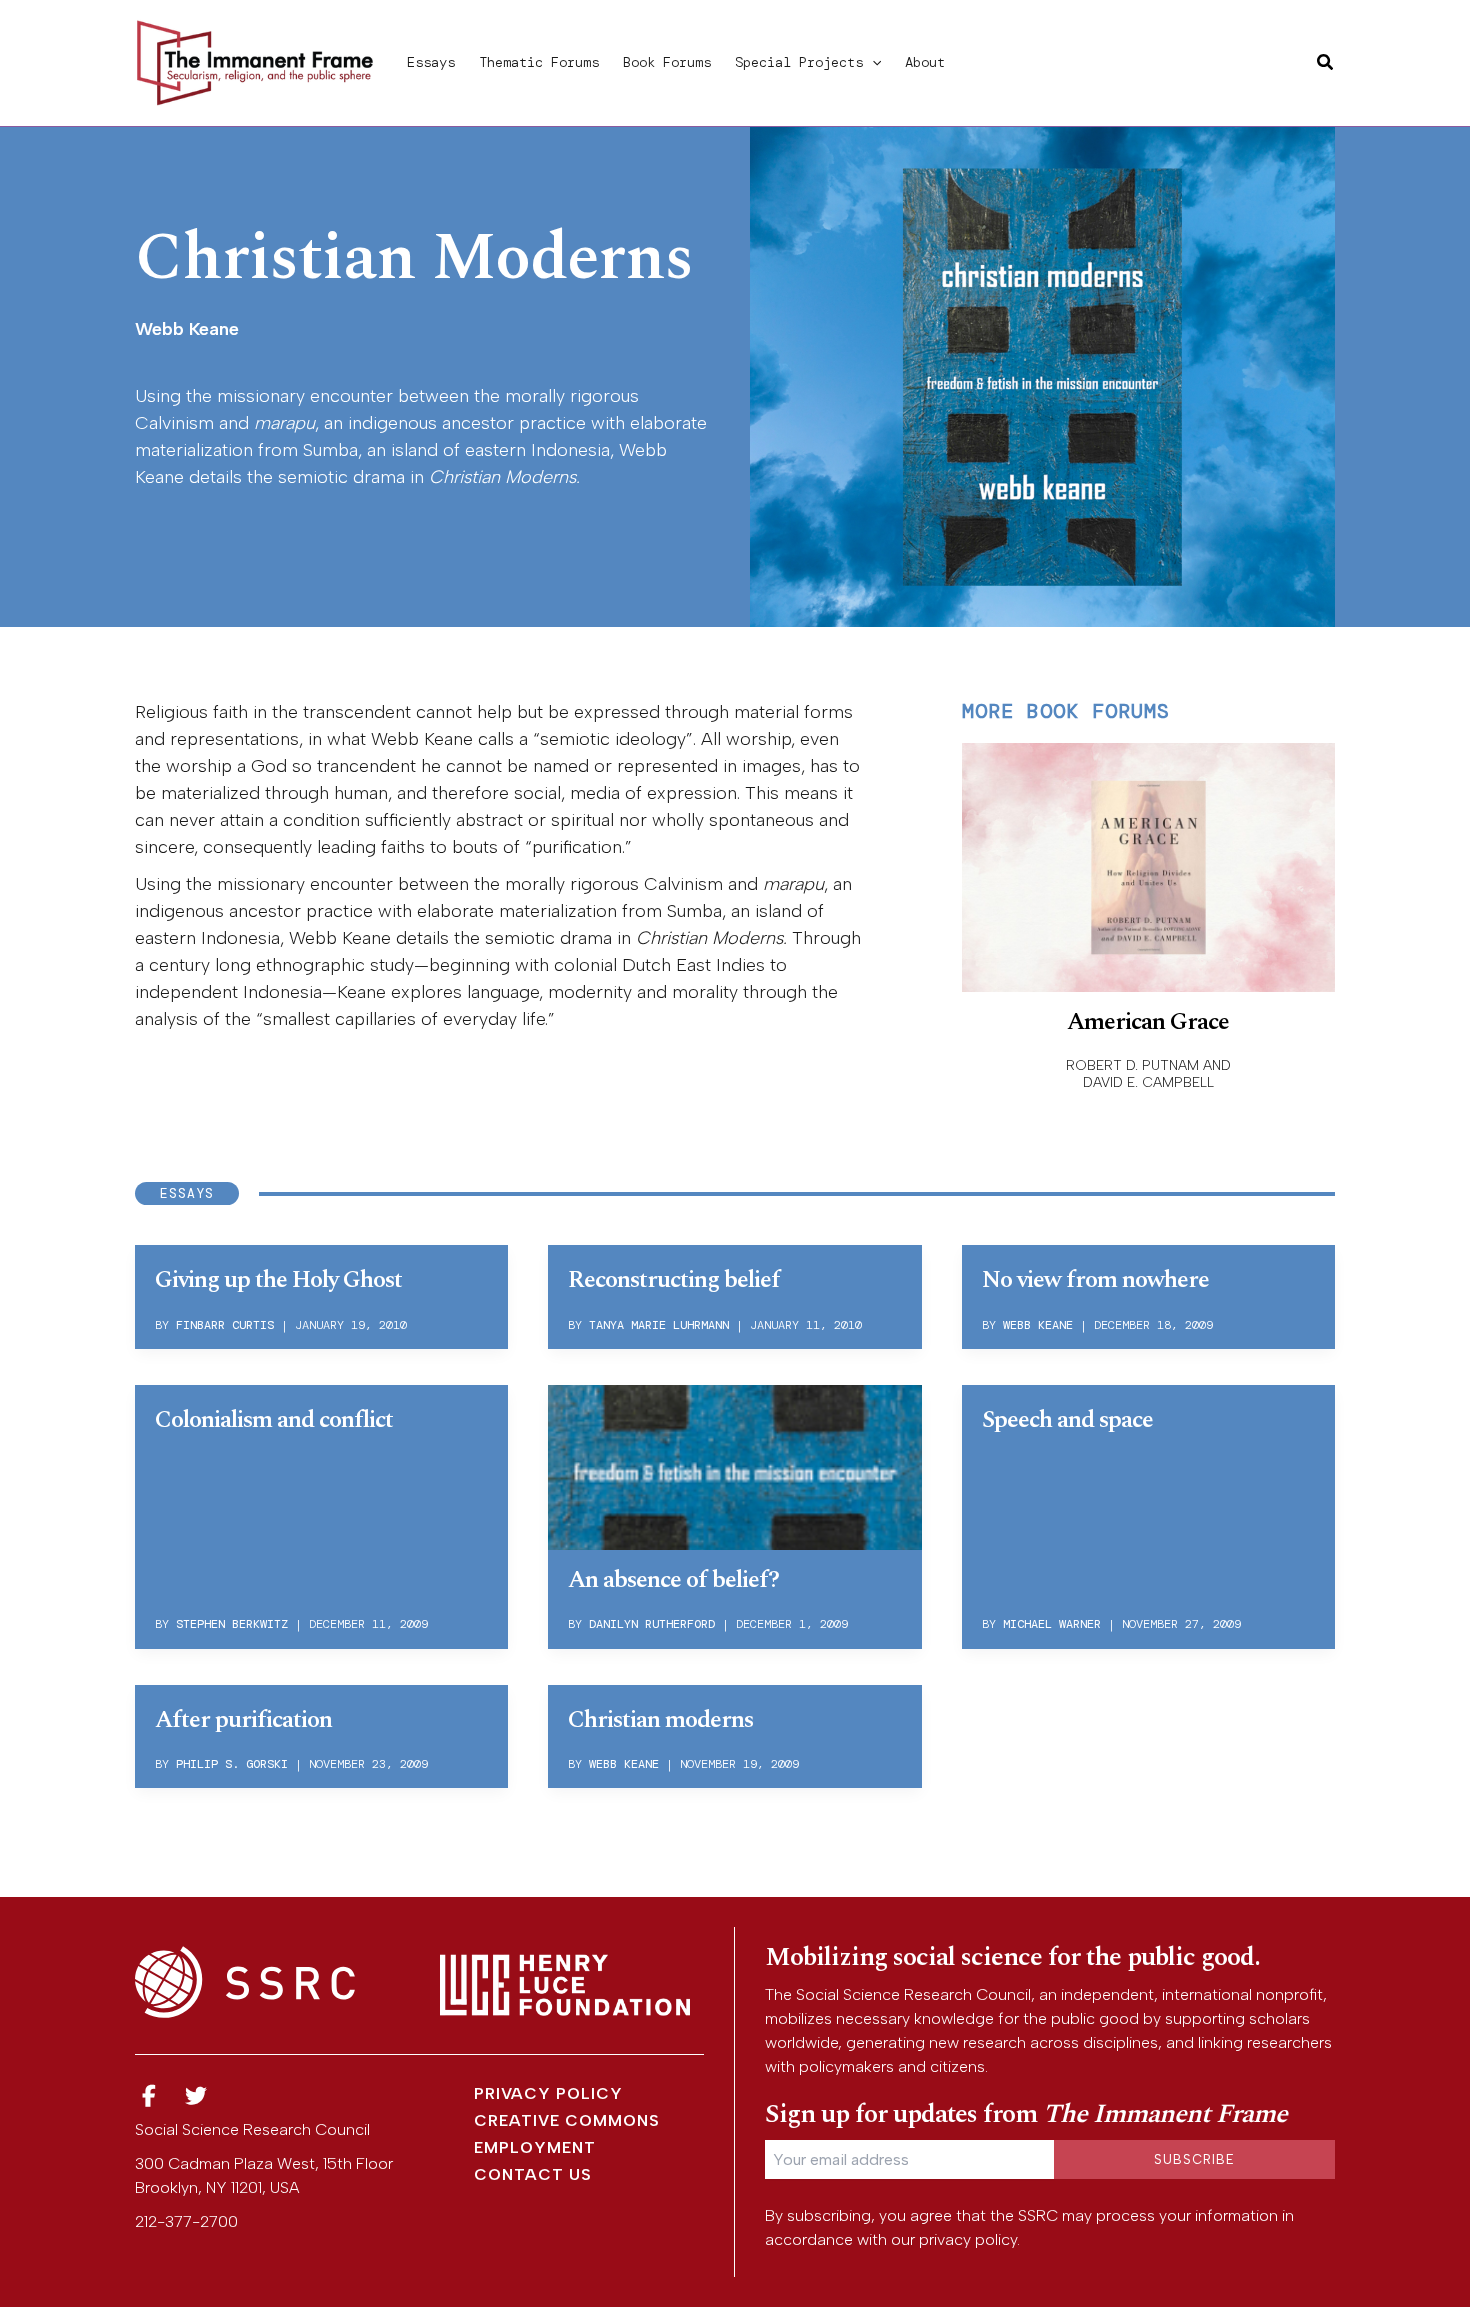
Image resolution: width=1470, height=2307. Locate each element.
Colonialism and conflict (274, 1420)
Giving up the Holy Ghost (278, 1280)
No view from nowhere (1095, 1280)
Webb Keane (1038, 1325)
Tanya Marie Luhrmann (659, 1325)
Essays (431, 62)
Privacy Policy (548, 2093)
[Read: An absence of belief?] (734, 1464)
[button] (872, 62)
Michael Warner (1052, 1624)
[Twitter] (197, 2096)
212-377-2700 (186, 2221)
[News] (149, 2096)
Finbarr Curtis (225, 1325)
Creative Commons (567, 2120)
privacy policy (968, 2239)
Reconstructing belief (674, 1280)
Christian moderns (660, 1720)
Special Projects (799, 62)
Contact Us (533, 2174)
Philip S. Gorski (232, 1764)
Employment (535, 2147)
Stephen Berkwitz (232, 1624)
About (925, 62)
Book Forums (667, 62)
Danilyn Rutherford (652, 1624)
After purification (243, 1720)
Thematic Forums (539, 62)
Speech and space (1067, 1420)
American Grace (1148, 1022)
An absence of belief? (673, 1580)
